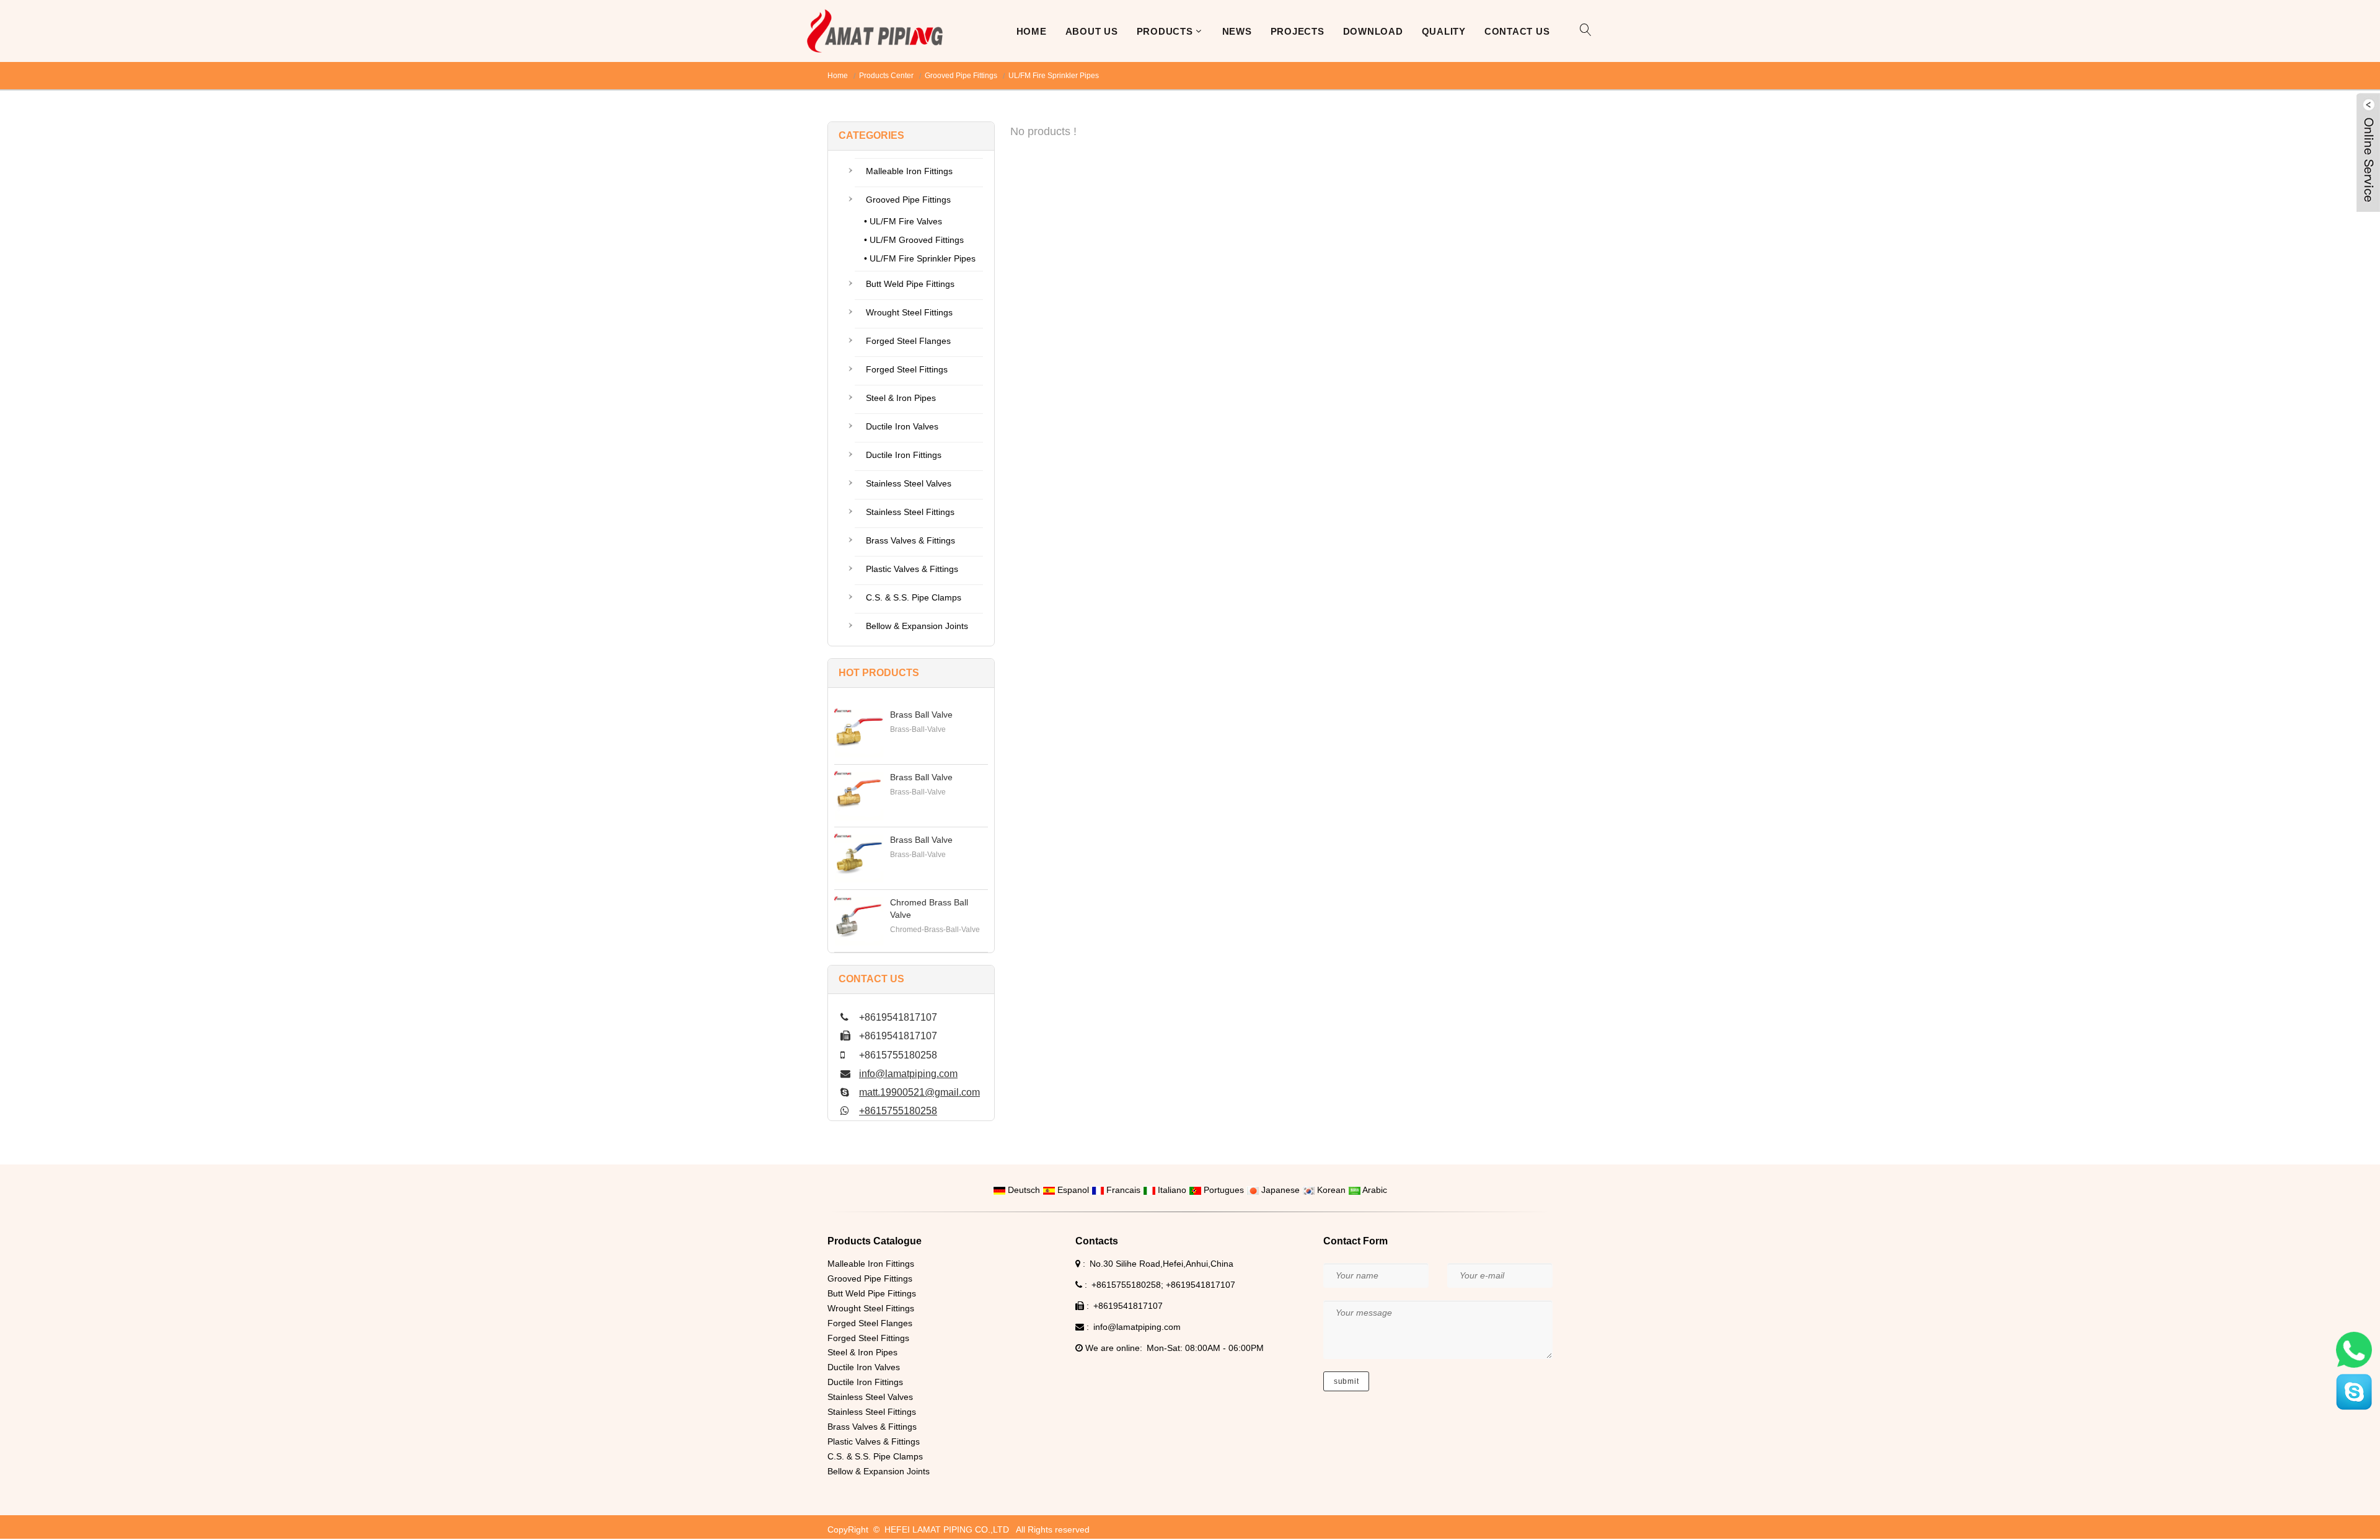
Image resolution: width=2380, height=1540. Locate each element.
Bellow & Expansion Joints (917, 626)
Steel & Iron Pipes (901, 398)
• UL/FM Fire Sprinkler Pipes (920, 258)
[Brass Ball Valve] (859, 733)
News (1237, 31)
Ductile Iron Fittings (904, 455)
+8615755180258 (898, 1111)
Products (1165, 31)
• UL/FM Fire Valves (903, 221)
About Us (1092, 31)
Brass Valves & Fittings (910, 540)
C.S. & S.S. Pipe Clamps (914, 597)
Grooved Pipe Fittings (961, 76)
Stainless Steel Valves (909, 483)
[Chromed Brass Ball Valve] (859, 921)
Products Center (886, 76)
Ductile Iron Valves (902, 426)
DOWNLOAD (1373, 31)
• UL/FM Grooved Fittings (914, 240)
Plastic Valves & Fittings (912, 569)
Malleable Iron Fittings (909, 171)
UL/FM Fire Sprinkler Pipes (1054, 76)
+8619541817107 (1201, 1285)
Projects (1298, 31)
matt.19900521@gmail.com (919, 1092)
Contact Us (1517, 31)
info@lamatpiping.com (908, 1074)
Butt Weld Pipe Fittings (910, 284)
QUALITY (1444, 31)
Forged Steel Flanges (908, 341)
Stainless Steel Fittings (910, 512)
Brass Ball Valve (921, 715)
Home (1032, 31)
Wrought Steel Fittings (909, 312)
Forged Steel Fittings (907, 369)
